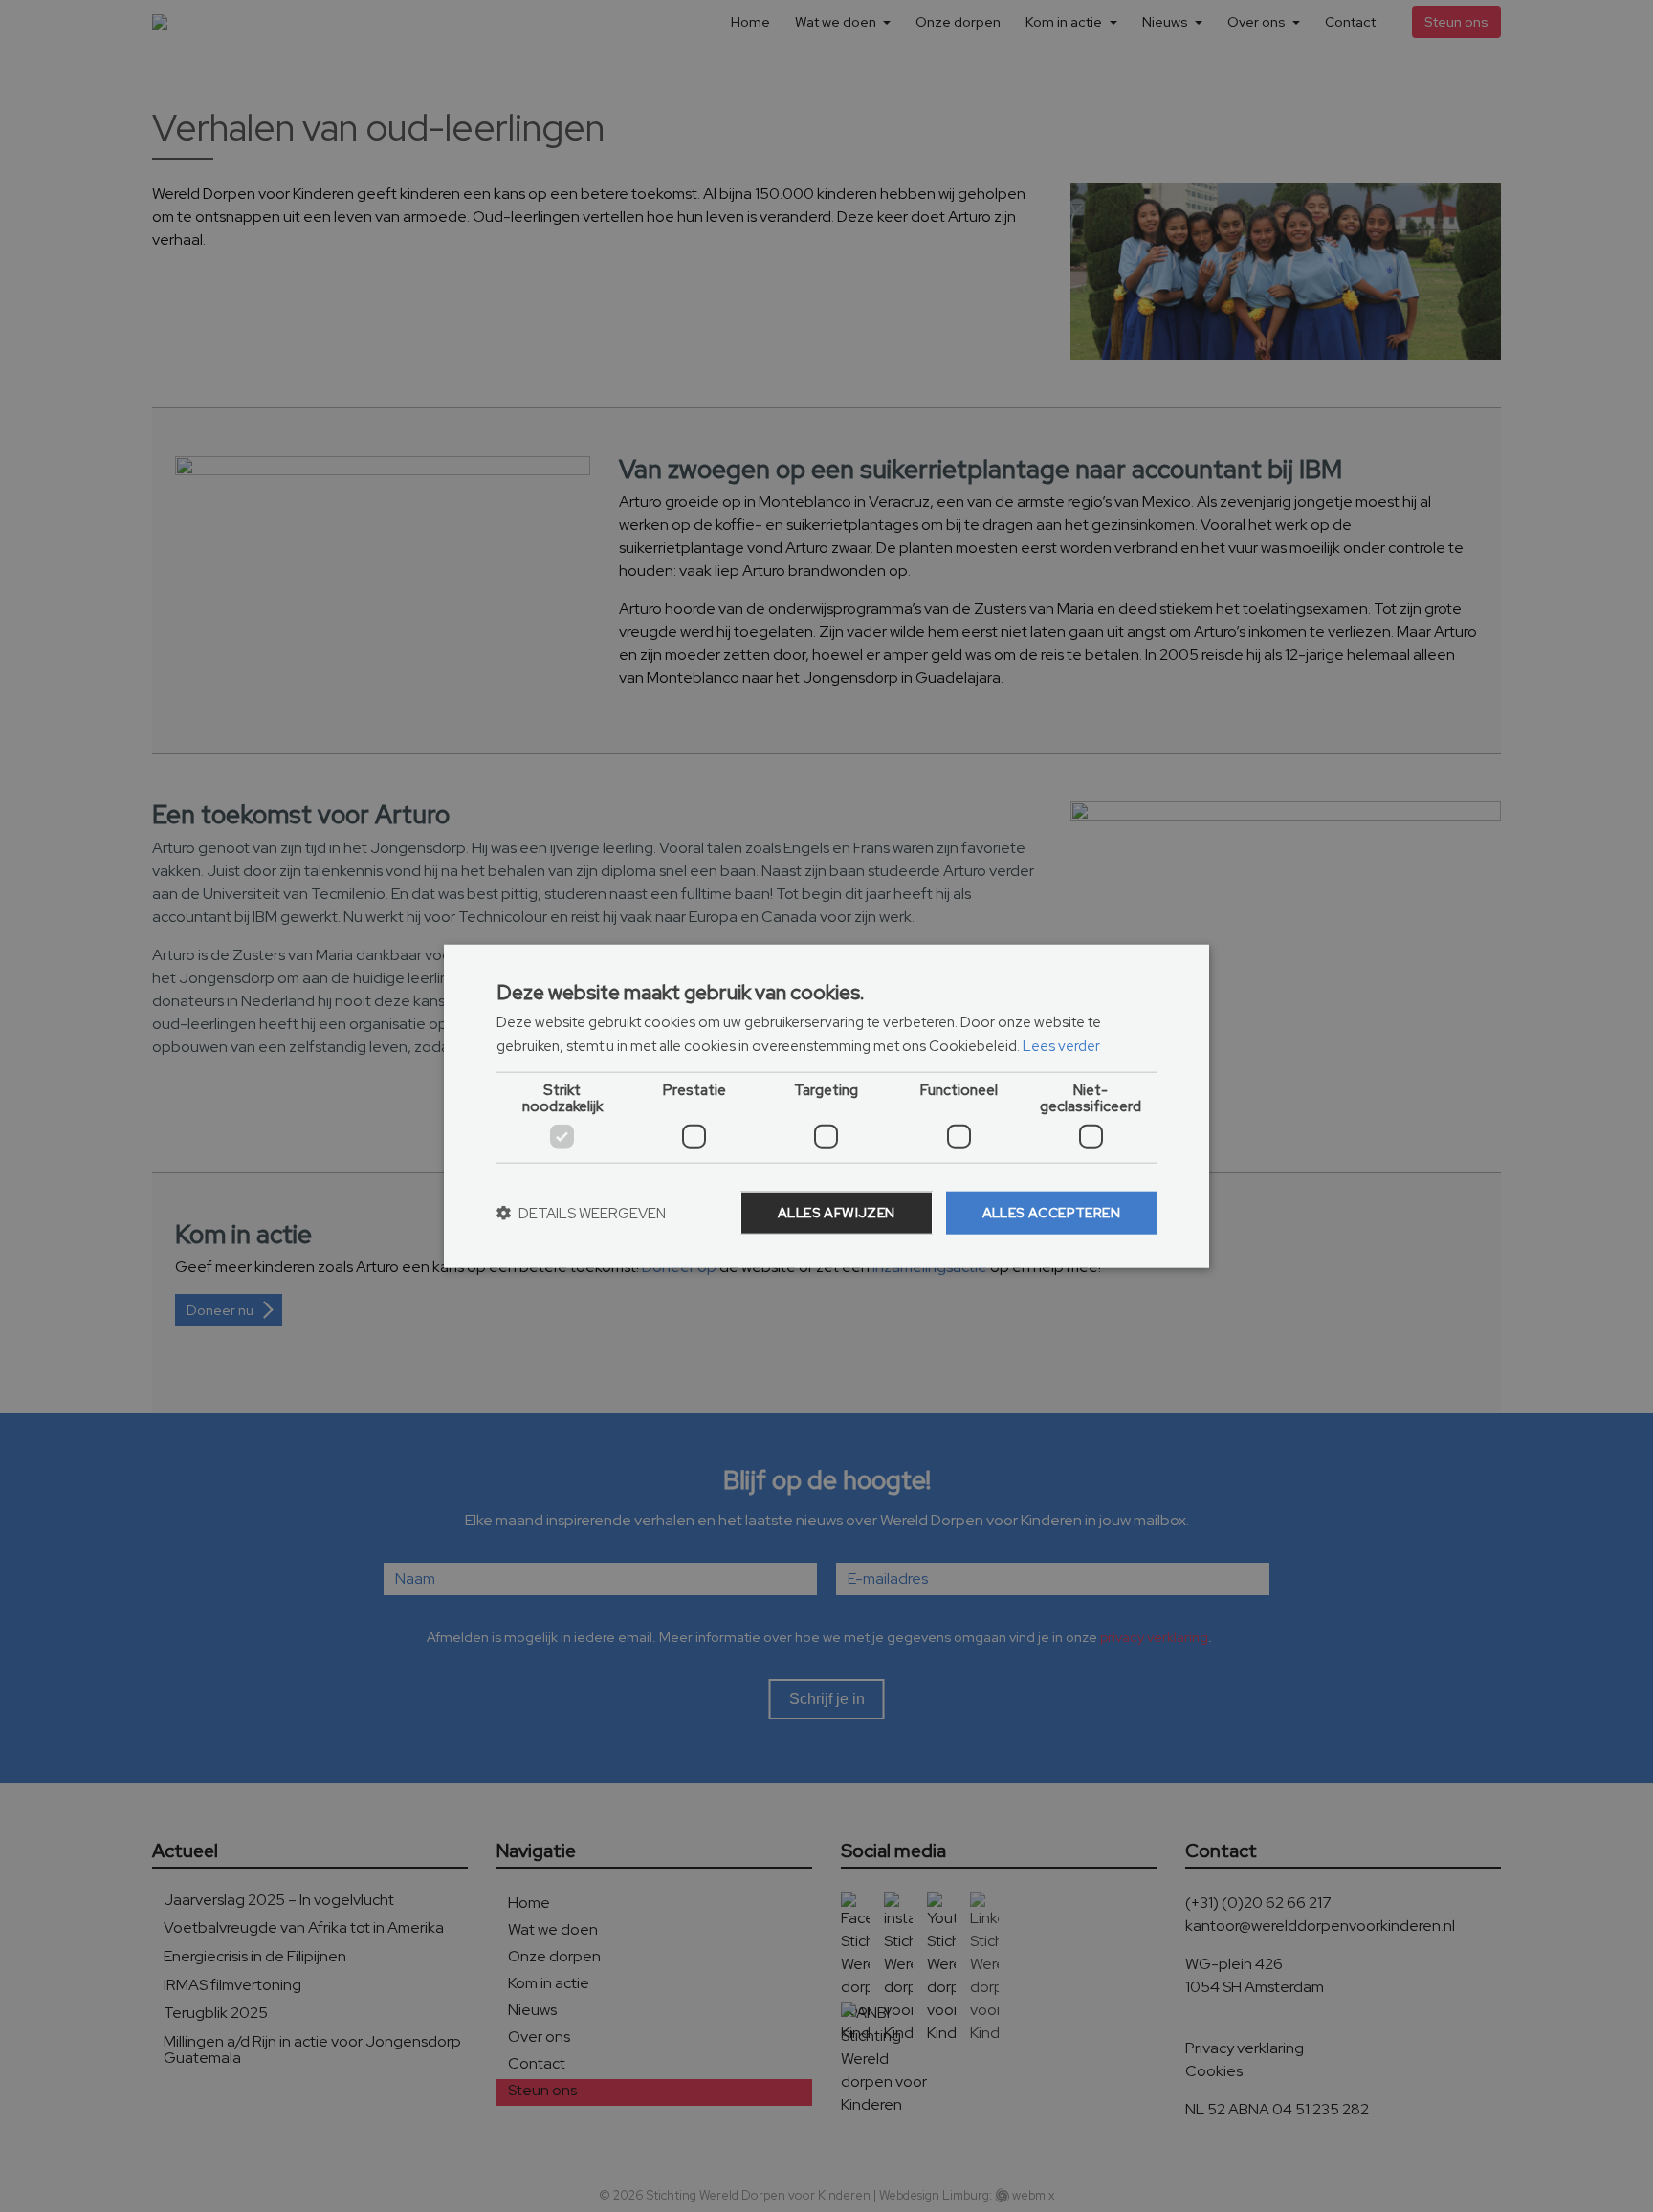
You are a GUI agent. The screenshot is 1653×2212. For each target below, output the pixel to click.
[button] (581, 1213)
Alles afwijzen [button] (837, 1213)
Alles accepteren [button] (1051, 1213)
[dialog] (826, 1106)
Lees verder (1061, 1045)
